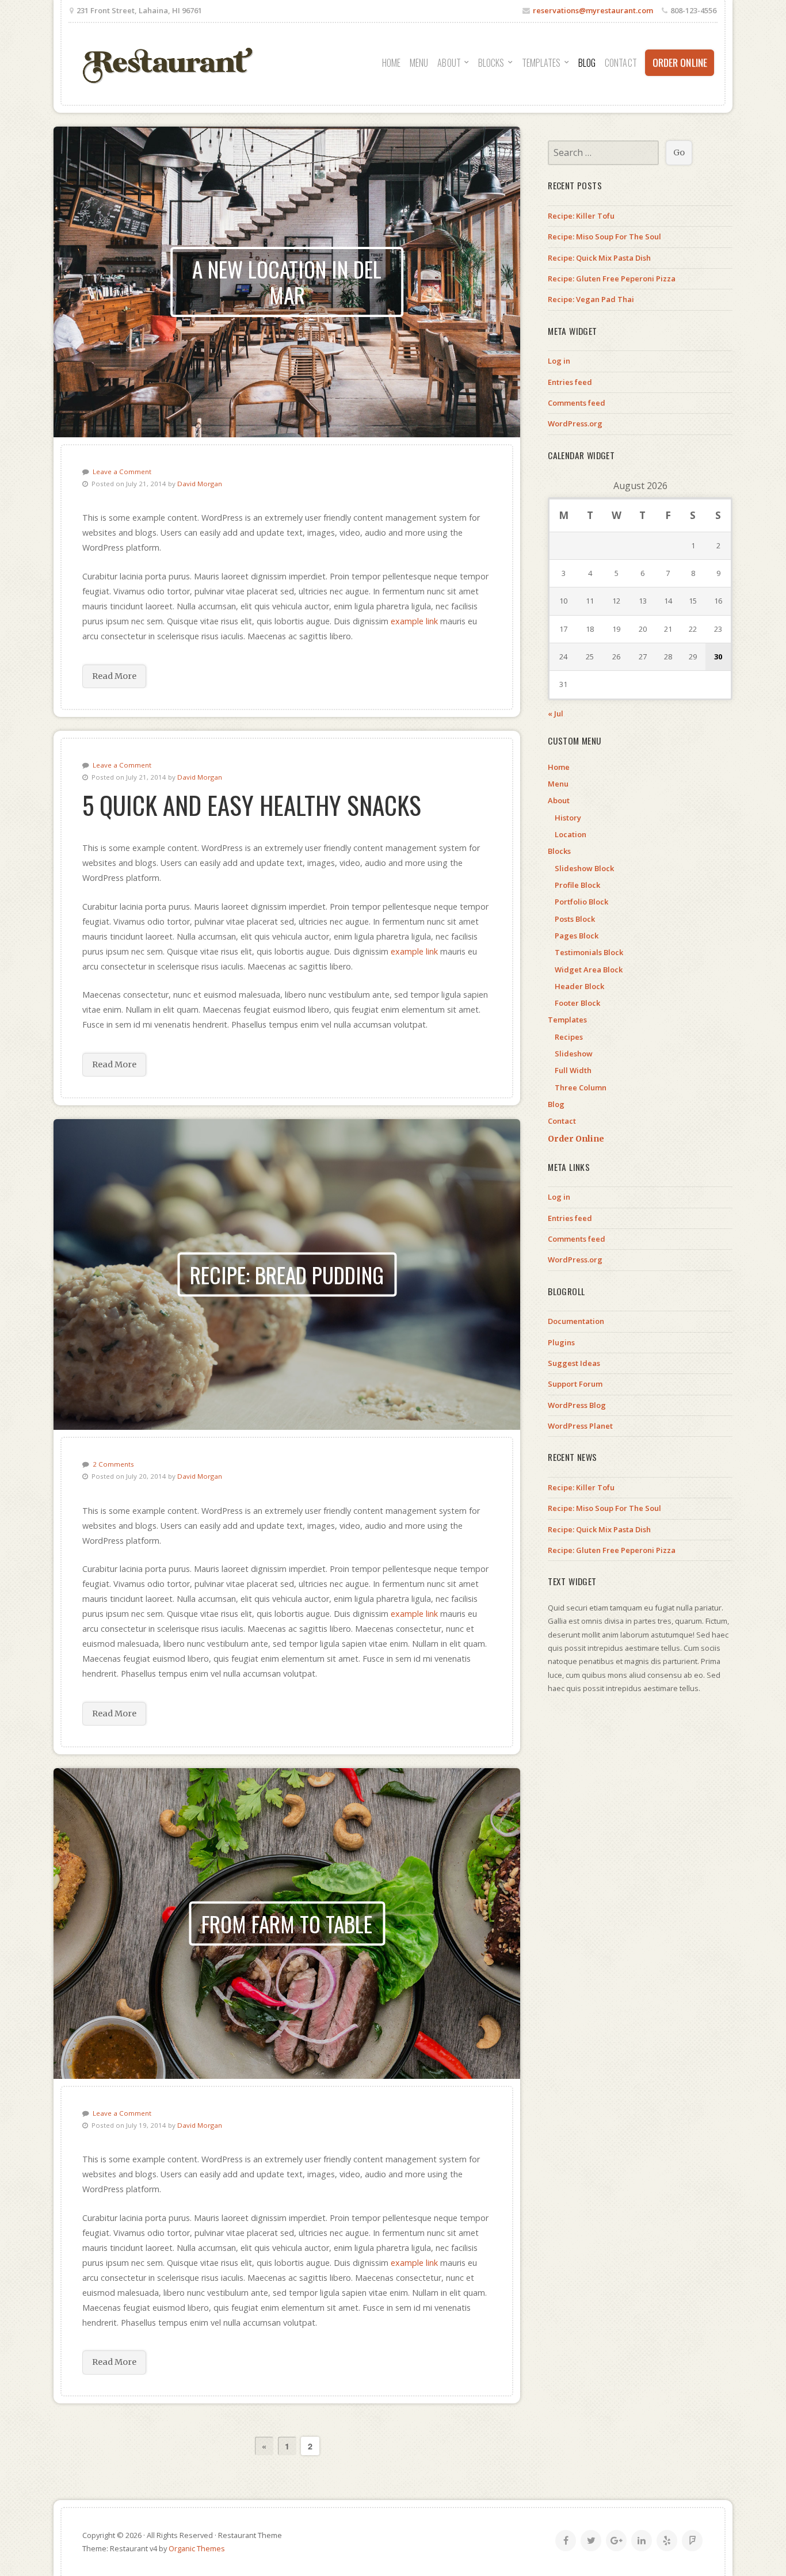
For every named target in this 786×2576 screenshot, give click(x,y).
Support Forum (575, 1384)
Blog (556, 1104)
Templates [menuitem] (541, 63)
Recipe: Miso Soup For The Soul (604, 236)
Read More (114, 676)
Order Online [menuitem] (680, 62)
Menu (558, 784)
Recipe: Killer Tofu (581, 216)
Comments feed (577, 403)
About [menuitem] (449, 63)
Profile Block (577, 885)
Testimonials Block (589, 952)
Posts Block (575, 919)
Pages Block (577, 936)
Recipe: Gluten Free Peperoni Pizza (612, 278)
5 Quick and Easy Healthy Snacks (252, 804)
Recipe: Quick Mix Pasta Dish (599, 258)
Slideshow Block (584, 868)
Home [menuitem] (391, 63)
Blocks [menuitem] (491, 63)
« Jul (556, 713)
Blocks (559, 851)
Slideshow (574, 1054)
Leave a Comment (122, 472)
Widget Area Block (589, 970)
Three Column (581, 1087)
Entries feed (570, 382)
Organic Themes (197, 2548)
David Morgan (200, 484)
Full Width (573, 1070)
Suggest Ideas (574, 1363)
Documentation (576, 1321)
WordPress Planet (580, 1426)
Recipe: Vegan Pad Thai (591, 299)
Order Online (576, 1139)
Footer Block (577, 1003)
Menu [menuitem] (419, 63)
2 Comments (113, 1464)
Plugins (561, 1342)
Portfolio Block (581, 902)
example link (414, 621)
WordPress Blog (577, 1405)
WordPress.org (575, 423)
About (559, 800)
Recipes (569, 1037)
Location (571, 834)
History (568, 818)
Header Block (579, 986)
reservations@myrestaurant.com (593, 10)
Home (559, 767)
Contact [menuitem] (621, 63)
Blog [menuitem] (587, 63)
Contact (562, 1121)
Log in (559, 361)
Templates (567, 1020)
